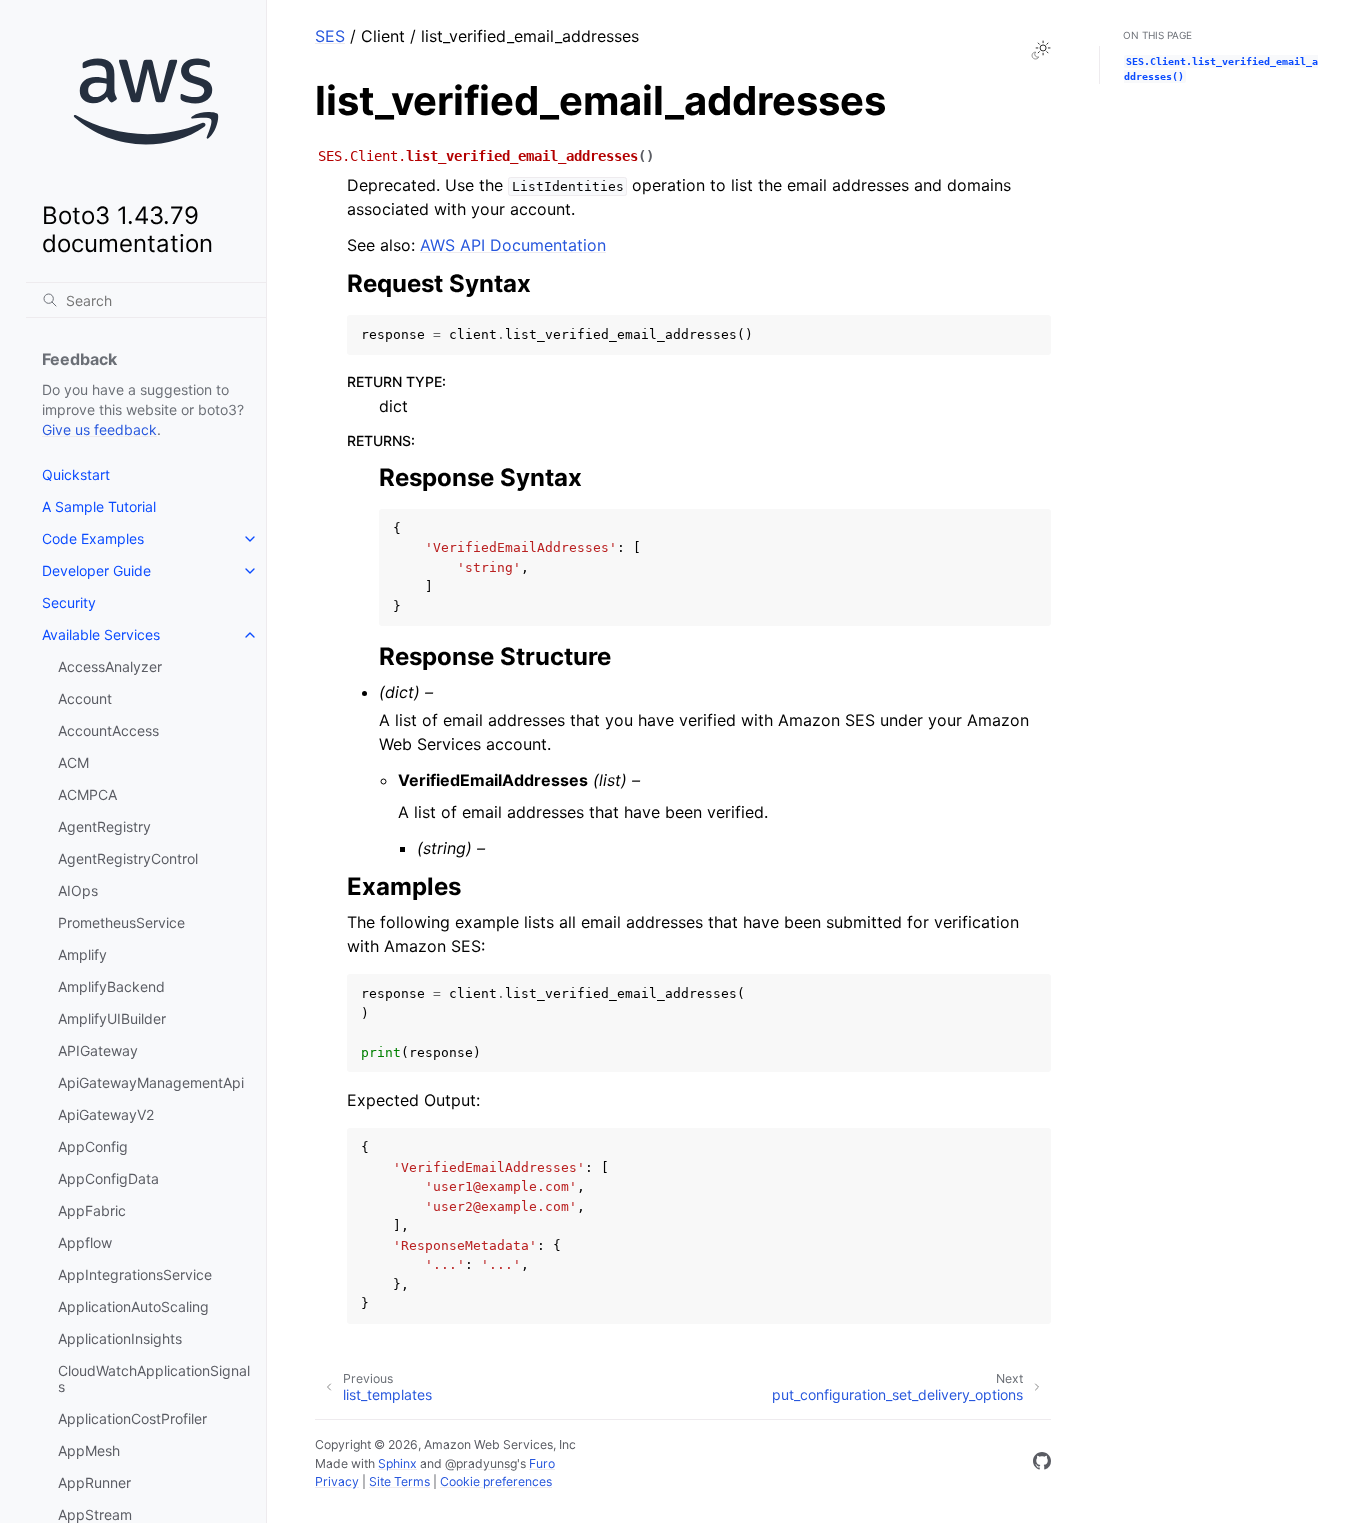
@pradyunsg (481, 1463)
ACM (73, 762)
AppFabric (92, 1210)
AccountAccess (108, 730)
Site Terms (399, 1481)
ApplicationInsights (120, 1338)
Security (69, 602)
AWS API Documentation (513, 245)
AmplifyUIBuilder (112, 1018)
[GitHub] (1042, 1464)
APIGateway (98, 1050)
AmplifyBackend (111, 986)
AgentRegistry (104, 826)
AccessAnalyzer (110, 666)
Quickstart (76, 474)
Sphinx (397, 1463)
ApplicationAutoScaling (133, 1306)
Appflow (85, 1242)
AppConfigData (108, 1178)
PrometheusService (121, 922)
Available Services (101, 634)
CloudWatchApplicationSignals (154, 1378)
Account (85, 698)
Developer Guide (96, 570)
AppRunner (94, 1482)
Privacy (337, 1481)
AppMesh (89, 1450)
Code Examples (93, 538)
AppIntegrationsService (135, 1274)
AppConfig (93, 1146)
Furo (542, 1463)
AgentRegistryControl (128, 858)
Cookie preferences (496, 1481)
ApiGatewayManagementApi (151, 1082)
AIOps (78, 890)
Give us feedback (99, 429)
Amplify (82, 954)
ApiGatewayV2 (106, 1114)
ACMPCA (87, 794)
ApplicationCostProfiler (132, 1418)
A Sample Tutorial (99, 506)
